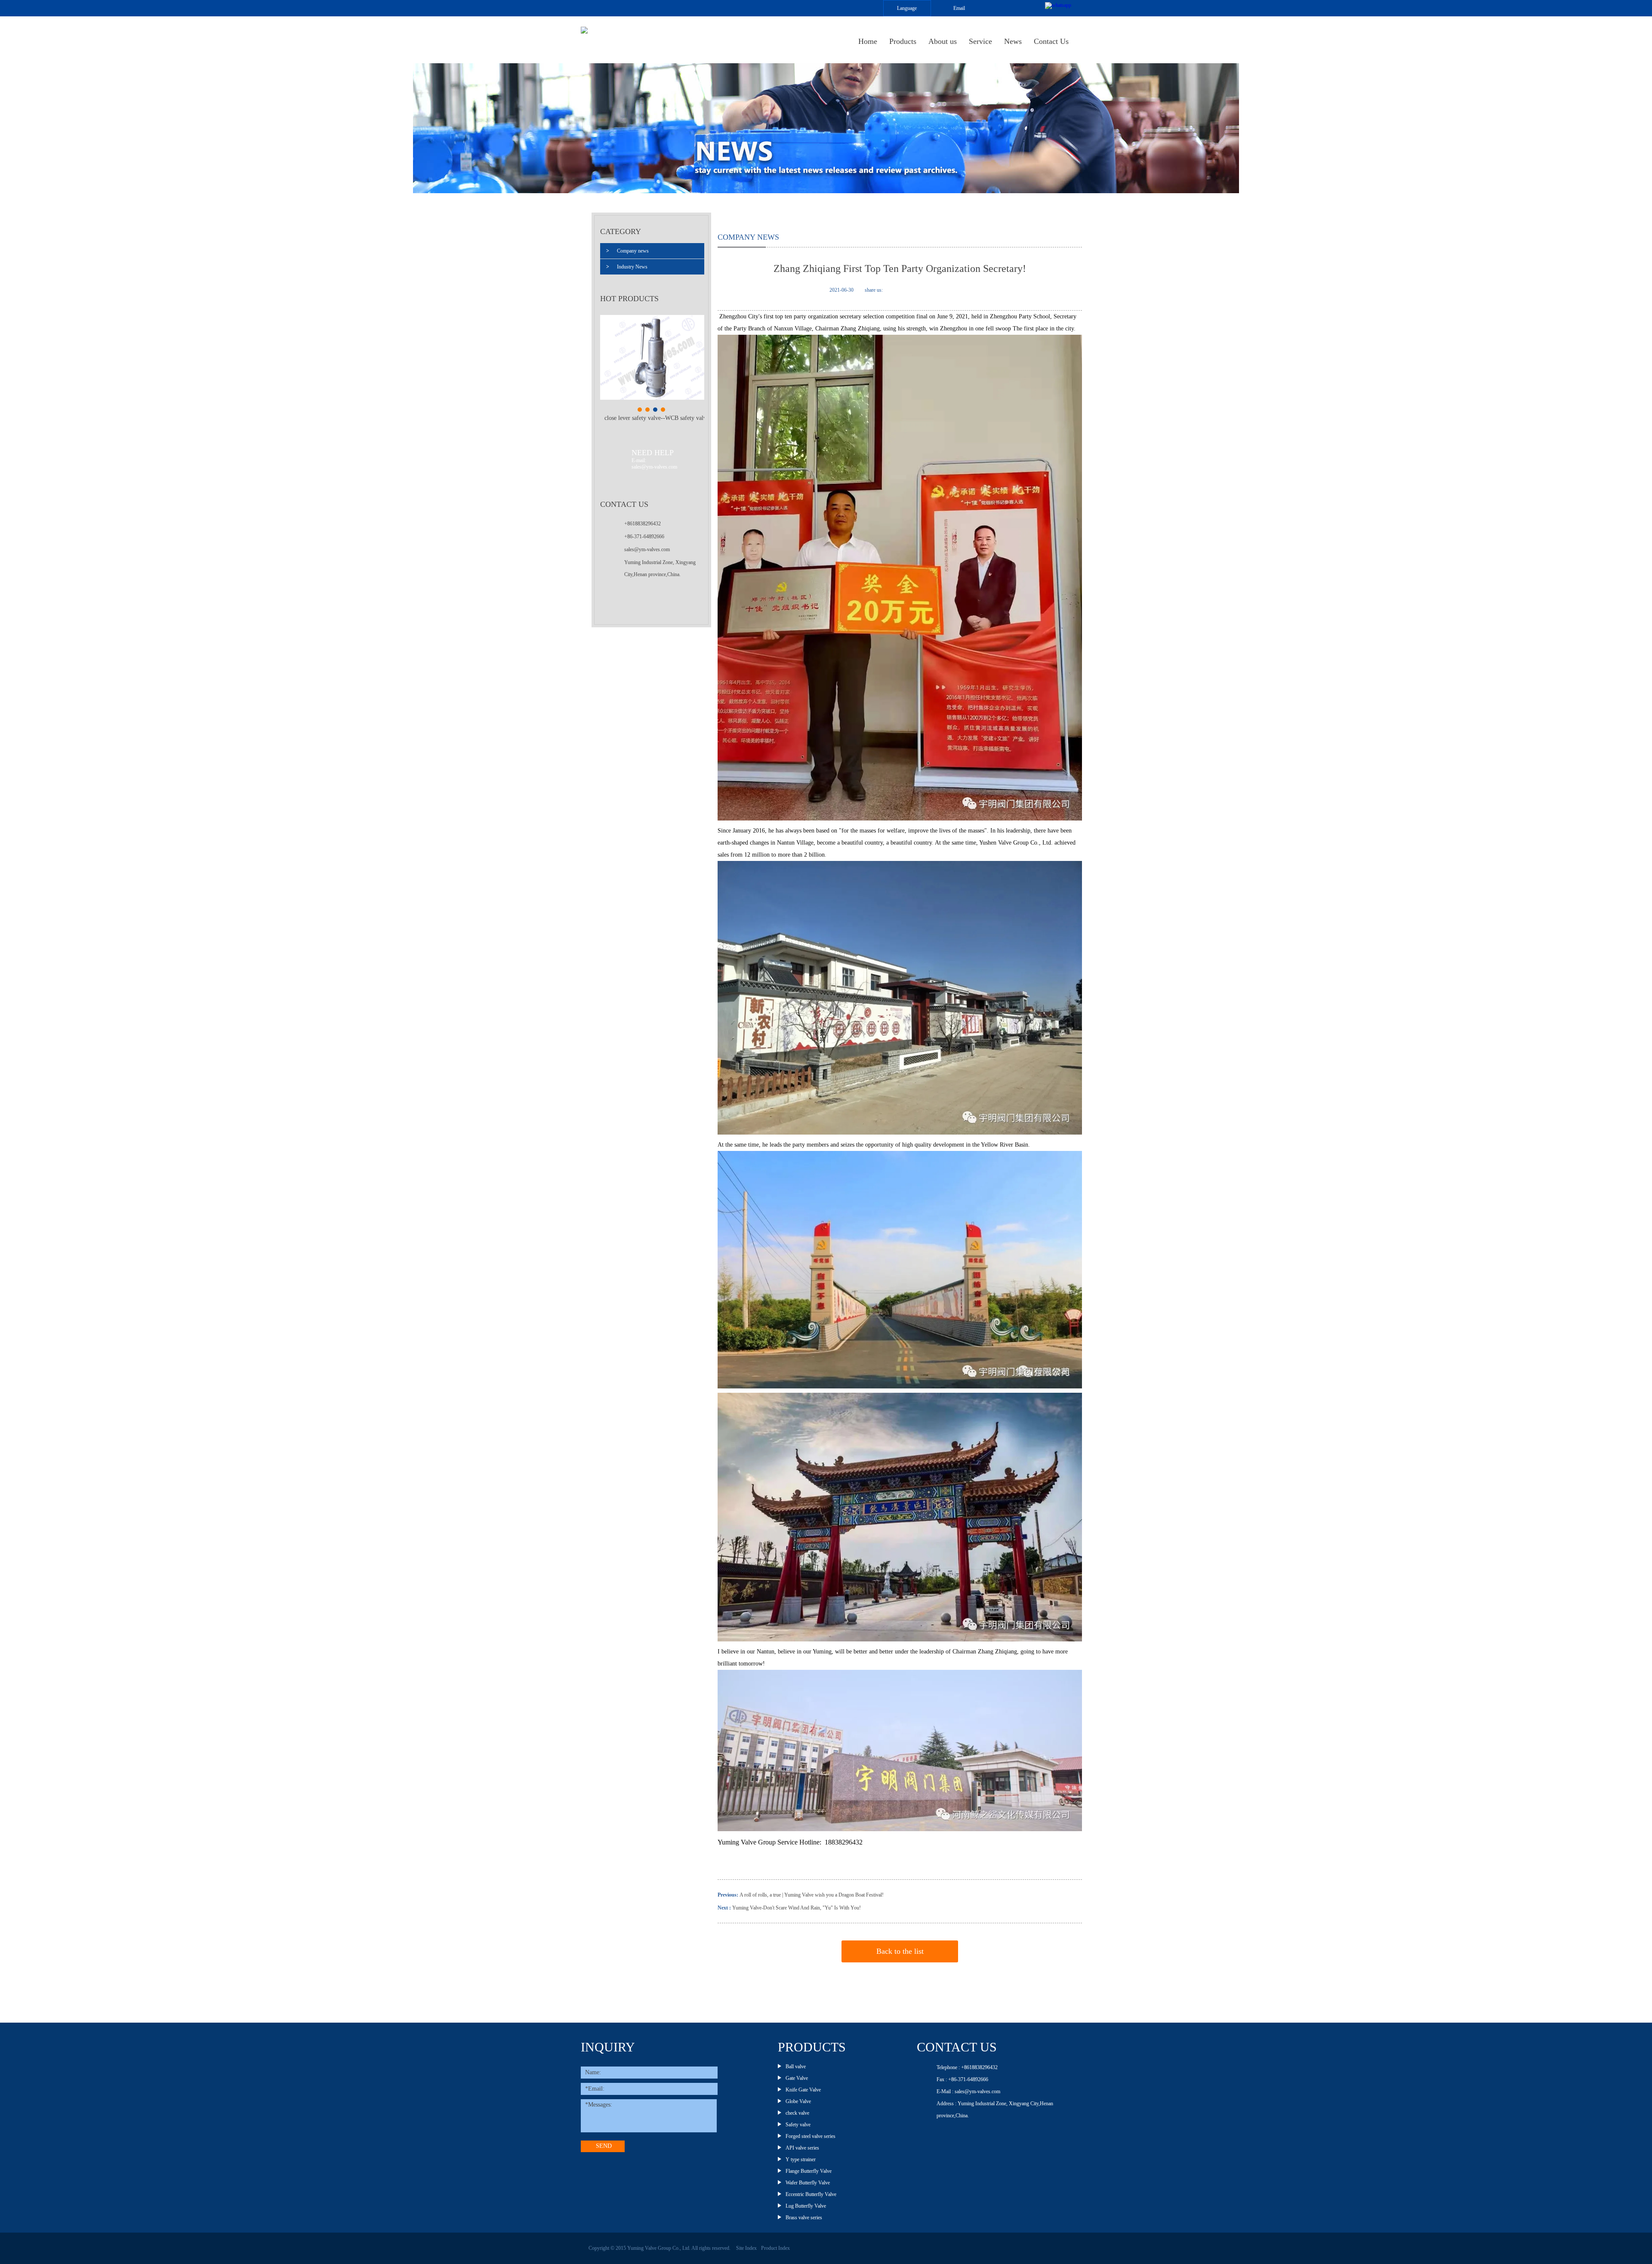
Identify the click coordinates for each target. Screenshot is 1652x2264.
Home (868, 41)
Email (959, 8)
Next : (724, 1908)
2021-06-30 (841, 290)
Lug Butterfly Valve (806, 2206)
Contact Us (1051, 41)
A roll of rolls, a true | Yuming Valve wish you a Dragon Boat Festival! (812, 1895)
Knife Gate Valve (803, 2090)
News (1013, 41)
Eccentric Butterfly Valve (811, 2194)
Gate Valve (797, 2078)
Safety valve (798, 2125)
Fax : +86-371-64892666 (962, 2079)
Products (903, 41)
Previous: (729, 1895)
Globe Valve (798, 2101)
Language (907, 8)
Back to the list (900, 1951)
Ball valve (796, 2067)
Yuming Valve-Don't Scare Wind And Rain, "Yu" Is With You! (797, 1908)
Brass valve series (804, 2218)
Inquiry (608, 2047)
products (812, 2047)
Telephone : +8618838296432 (967, 2067)
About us (943, 41)
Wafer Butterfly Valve (808, 2183)
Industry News (627, 267)
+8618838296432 (643, 524)
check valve (797, 2113)
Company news (627, 251)
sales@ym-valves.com (647, 549)
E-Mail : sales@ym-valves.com (968, 2091)
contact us (957, 2047)
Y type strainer (801, 2159)
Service (980, 41)
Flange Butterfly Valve (809, 2171)
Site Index (746, 2248)
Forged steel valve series (811, 2136)
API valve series (802, 2148)
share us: (874, 290)
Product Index (775, 2248)
